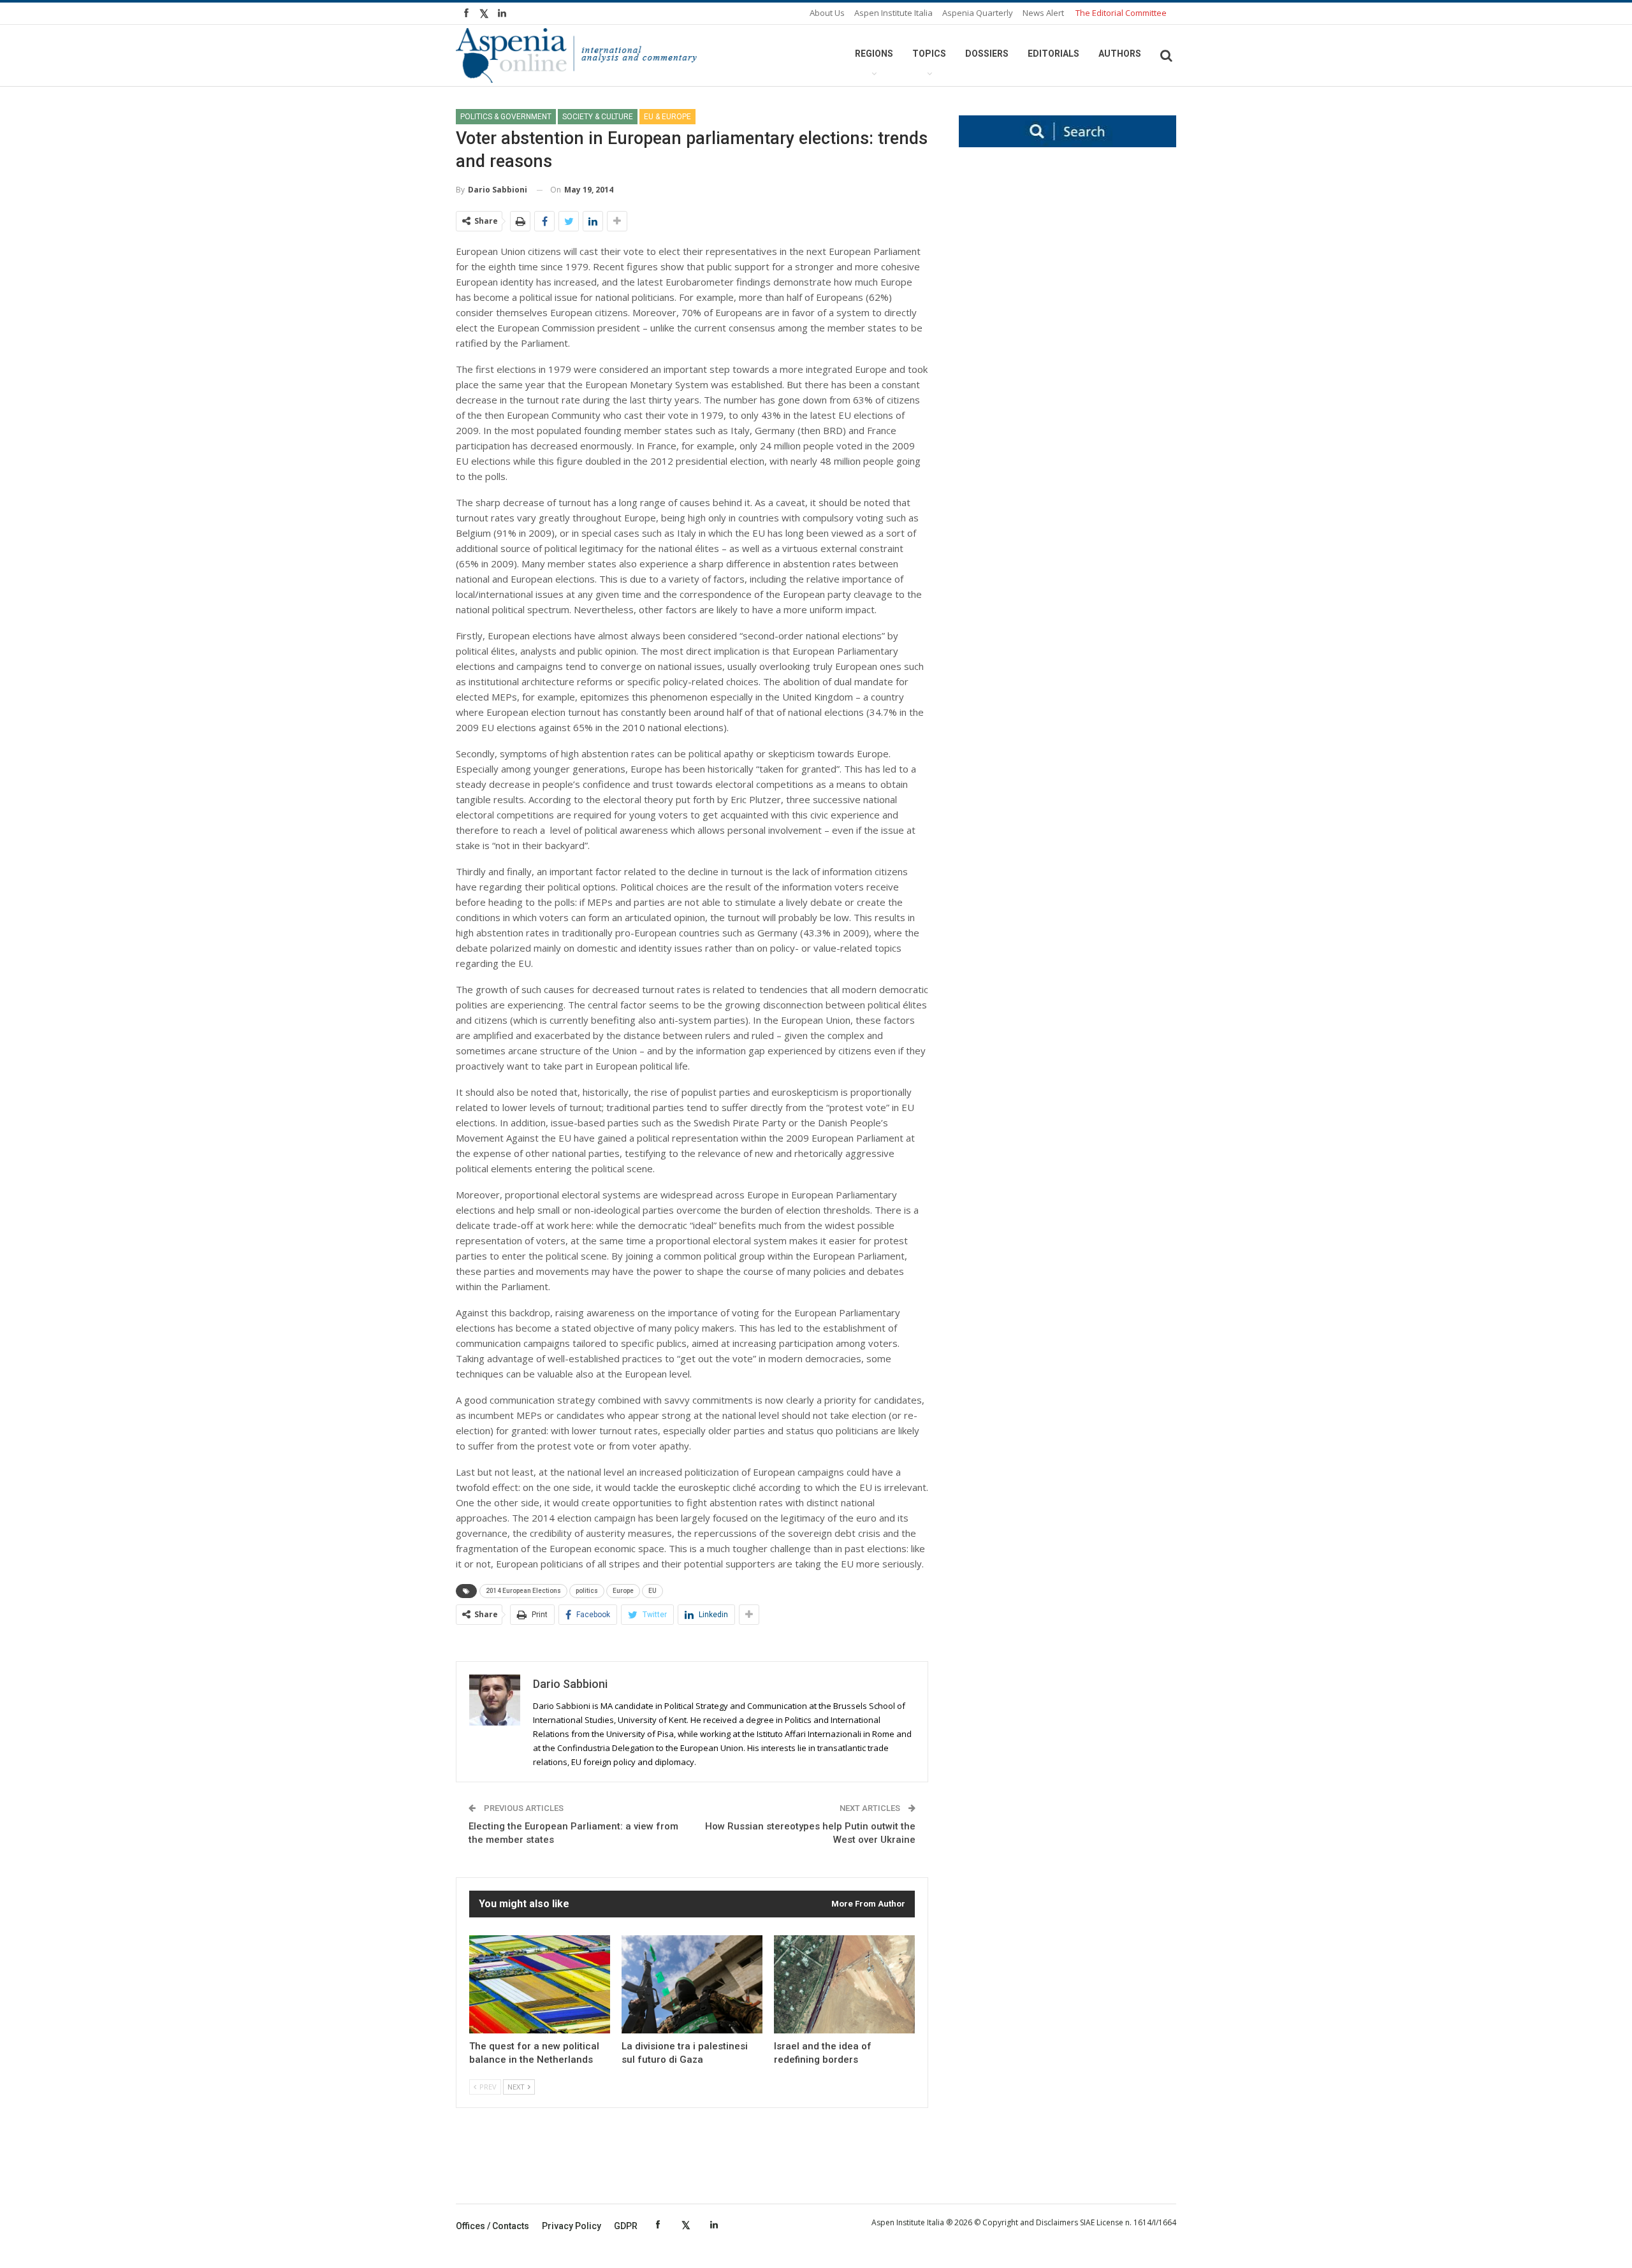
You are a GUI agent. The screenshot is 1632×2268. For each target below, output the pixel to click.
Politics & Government (506, 117)
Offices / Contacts (492, 2226)
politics (587, 1591)
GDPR (626, 2226)
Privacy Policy (572, 2226)
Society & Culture (598, 117)
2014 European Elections (523, 1591)
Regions (874, 54)
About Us (827, 13)
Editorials (1053, 54)
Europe (623, 1591)
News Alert (1043, 13)
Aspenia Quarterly (978, 13)
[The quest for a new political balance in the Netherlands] (540, 1985)
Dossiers (987, 54)
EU (652, 1591)
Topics (929, 54)
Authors (1120, 54)
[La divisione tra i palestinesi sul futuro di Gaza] (692, 1985)
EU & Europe (667, 117)
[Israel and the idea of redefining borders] (844, 1985)
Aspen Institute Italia (893, 13)
